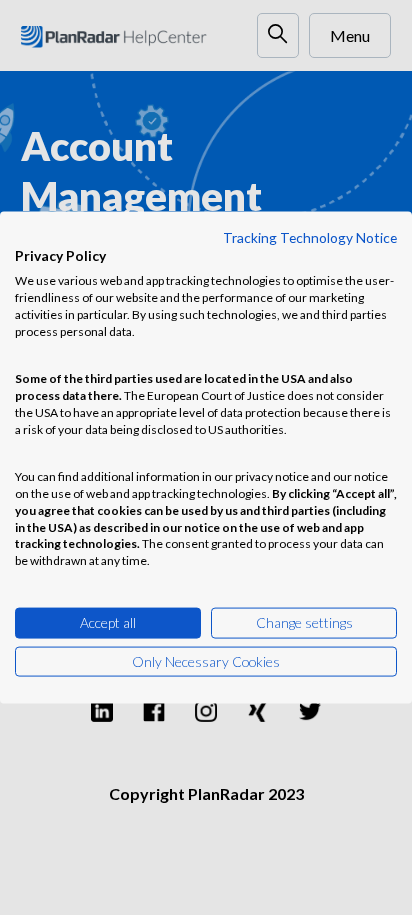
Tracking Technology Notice (310, 236)
